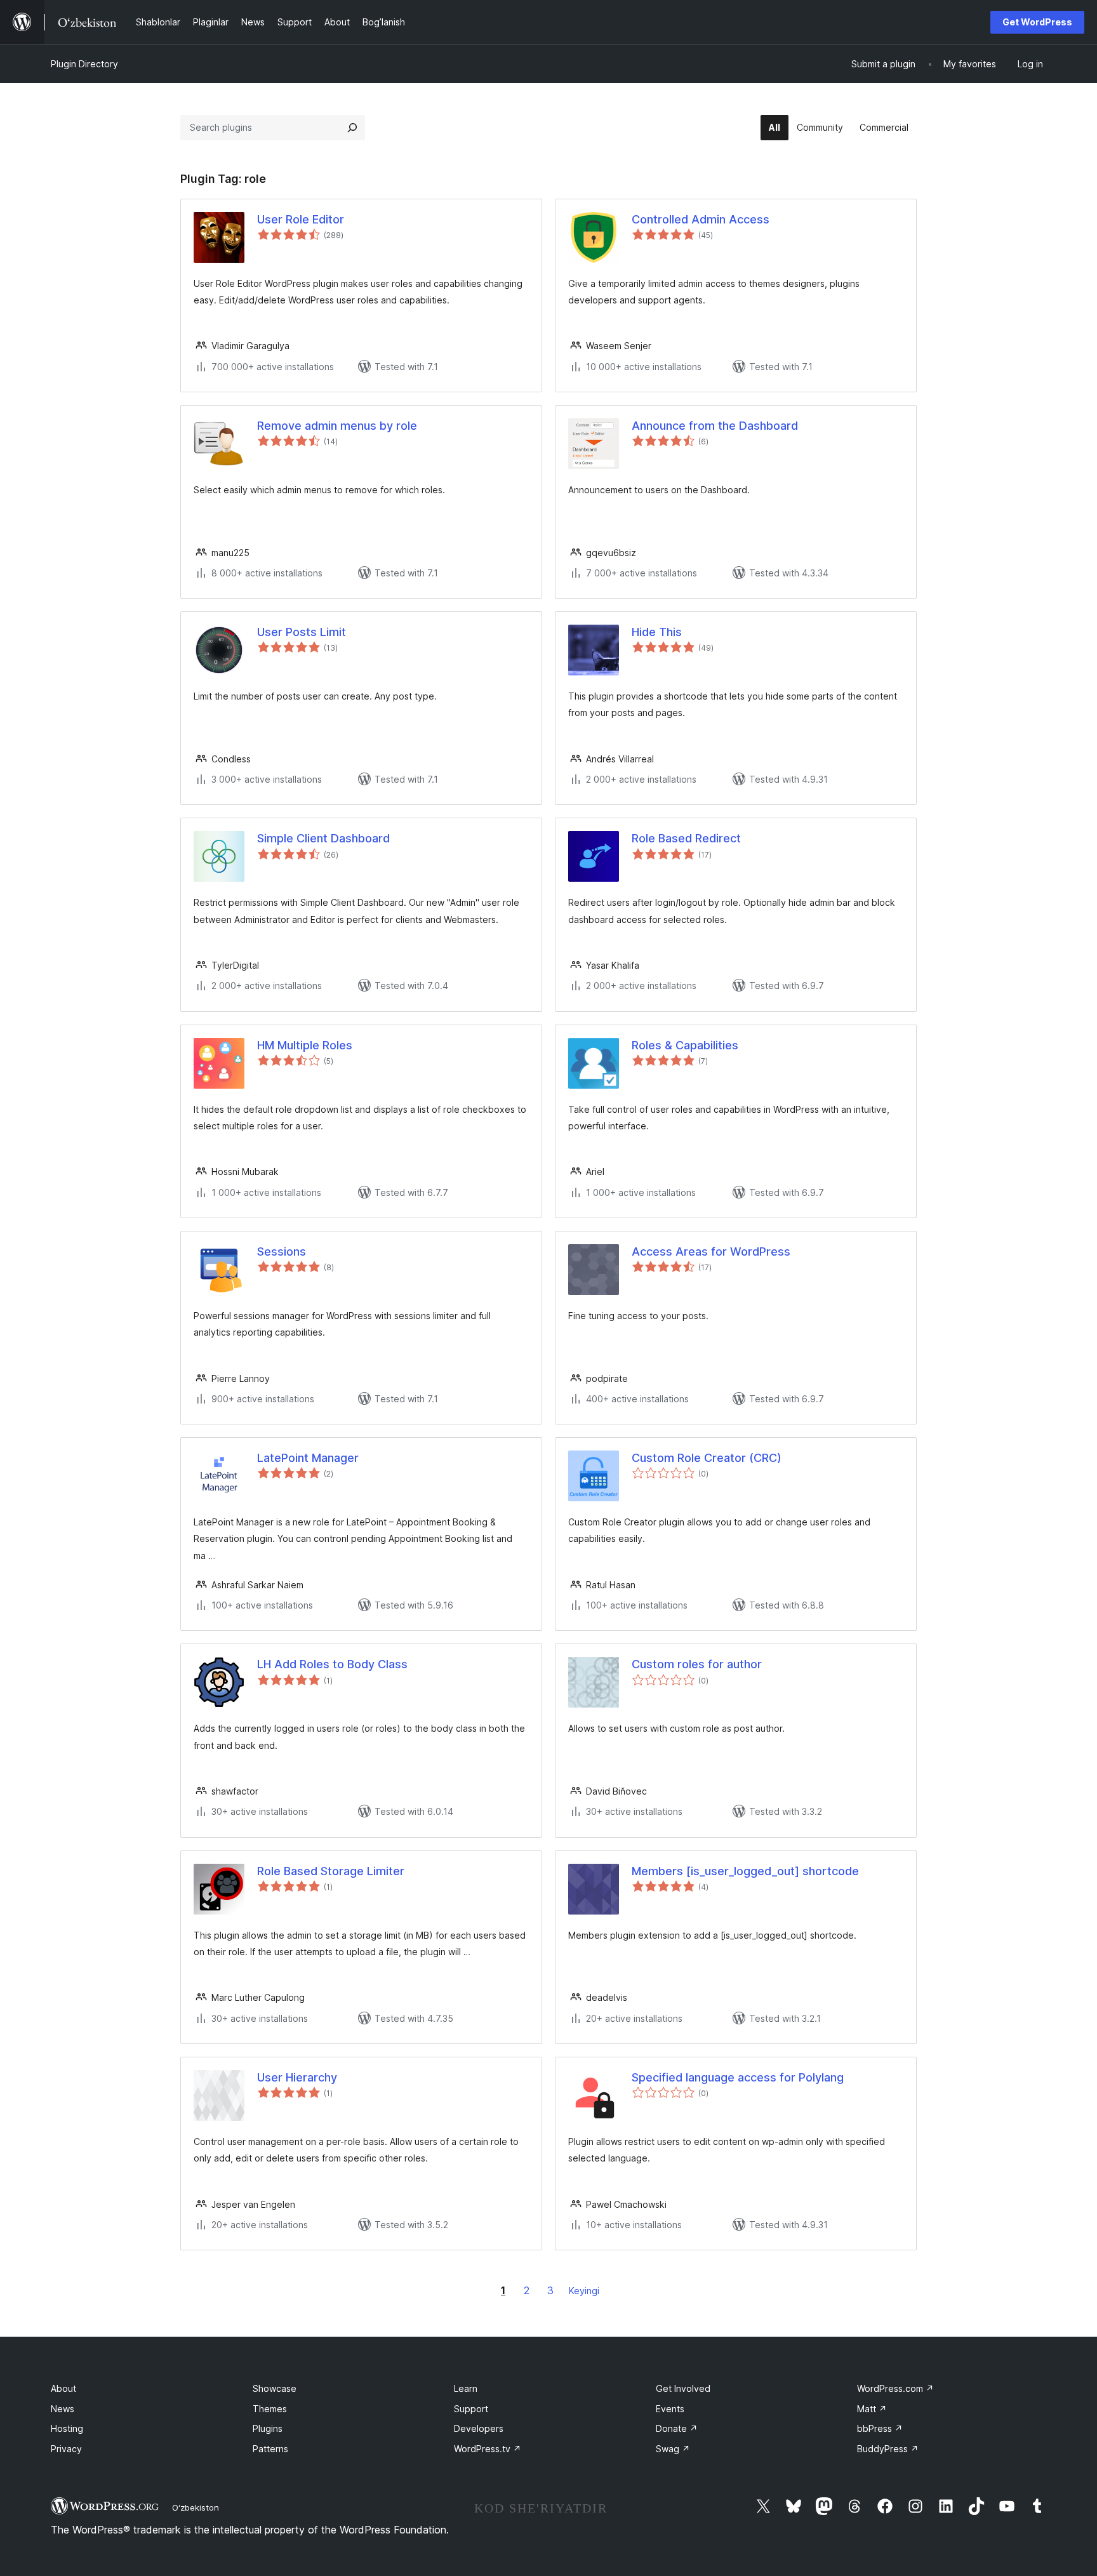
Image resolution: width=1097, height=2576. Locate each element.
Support (471, 2409)
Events (670, 2409)
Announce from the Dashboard (715, 426)
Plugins (268, 2428)
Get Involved (683, 2388)
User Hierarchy (297, 2077)
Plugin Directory (84, 64)
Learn (466, 2388)
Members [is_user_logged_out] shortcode (745, 1871)
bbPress (880, 2428)
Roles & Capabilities (685, 1045)
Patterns (270, 2449)
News (63, 2409)
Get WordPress (1037, 22)
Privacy (66, 2449)
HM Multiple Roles (305, 1045)
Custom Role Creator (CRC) (707, 1458)
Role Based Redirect (686, 838)
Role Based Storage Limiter (331, 1871)
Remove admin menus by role (337, 426)
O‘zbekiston (196, 2507)
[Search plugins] (352, 128)
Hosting (67, 2428)
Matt (872, 2409)
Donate (677, 2428)
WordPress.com (895, 2388)
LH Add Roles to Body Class (332, 1664)
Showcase (275, 2388)
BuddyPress (888, 2449)
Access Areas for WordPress (711, 1251)
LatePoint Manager (308, 1458)
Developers (479, 2428)
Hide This (657, 632)
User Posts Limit (302, 632)
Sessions (282, 1251)
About (63, 2388)
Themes (270, 2409)
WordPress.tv (488, 2449)
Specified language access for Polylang (738, 2077)
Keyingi (584, 2291)
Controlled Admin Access (701, 219)
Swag (673, 2449)
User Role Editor (301, 219)
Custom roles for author (697, 1664)
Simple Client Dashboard (323, 838)
